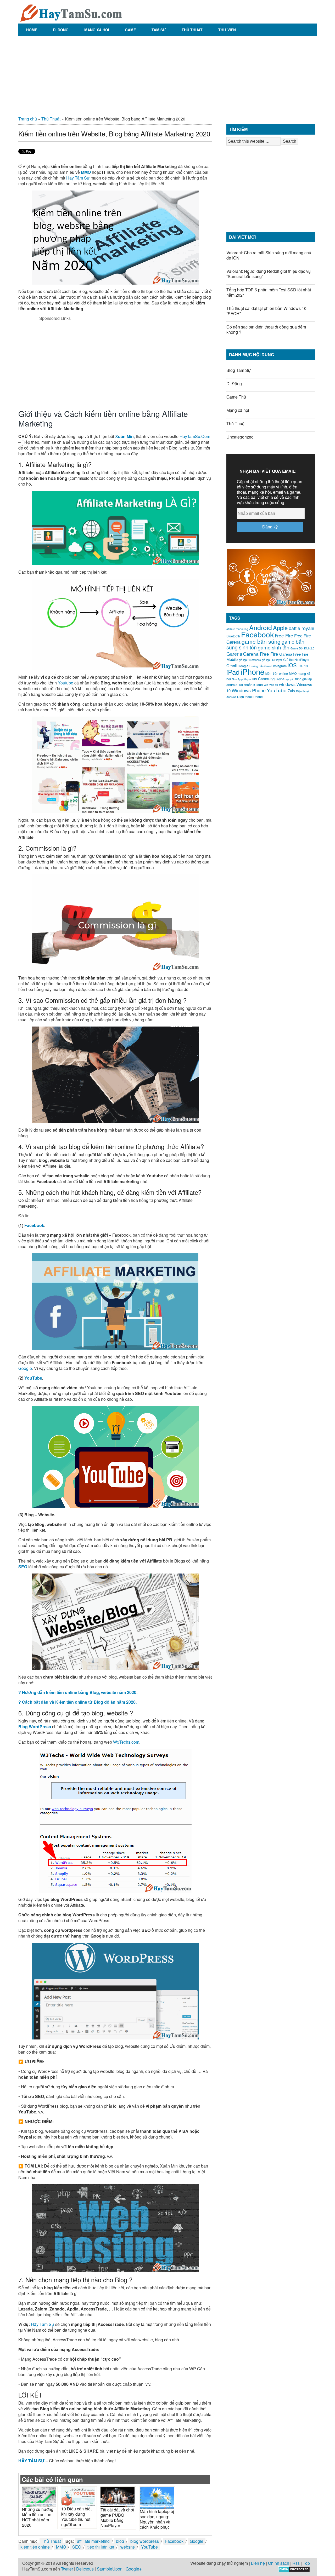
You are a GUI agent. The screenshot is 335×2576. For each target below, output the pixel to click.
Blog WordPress (35, 1727)
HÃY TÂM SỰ (31, 2461)
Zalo (291, 691)
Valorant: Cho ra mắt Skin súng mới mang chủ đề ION (269, 255)
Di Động (61, 30)
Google (25, 1368)
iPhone (252, 671)
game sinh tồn (274, 647)
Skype (280, 679)
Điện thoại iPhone (250, 697)
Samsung (266, 679)
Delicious (85, 2569)
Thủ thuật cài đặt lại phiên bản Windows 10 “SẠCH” (266, 311)
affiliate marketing (93, 2541)
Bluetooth (233, 636)
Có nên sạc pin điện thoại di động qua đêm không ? (266, 329)
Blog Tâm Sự (239, 370)
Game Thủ (236, 397)
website (128, 2547)
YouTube (33, 1378)
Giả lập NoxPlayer (296, 660)
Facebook (34, 1225)
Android (261, 627)
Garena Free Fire (261, 654)
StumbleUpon (110, 2569)
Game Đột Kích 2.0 (302, 648)
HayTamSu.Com (195, 436)
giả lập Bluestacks (250, 660)
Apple (280, 628)
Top (306, 2563)
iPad (233, 672)
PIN (255, 679)
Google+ (134, 2569)
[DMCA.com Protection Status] (294, 2571)
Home (32, 30)
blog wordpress (145, 2541)
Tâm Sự (159, 30)
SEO (23, 1567)
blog (120, 2541)
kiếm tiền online (35, 2547)
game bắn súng (261, 641)
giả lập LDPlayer (272, 660)
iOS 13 (303, 666)
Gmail (231, 665)
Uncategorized (240, 437)
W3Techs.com (126, 1742)
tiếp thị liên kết (101, 2547)
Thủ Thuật (192, 30)
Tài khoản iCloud (251, 685)
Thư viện (227, 30)
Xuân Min (124, 436)
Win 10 (274, 685)
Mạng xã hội (97, 30)
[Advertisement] (167, 74)
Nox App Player (242, 679)
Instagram (280, 666)
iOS (292, 665)
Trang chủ (28, 119)
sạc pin (290, 679)
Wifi (266, 685)
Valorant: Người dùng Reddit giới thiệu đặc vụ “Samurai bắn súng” (269, 274)
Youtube (66, 683)
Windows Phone (249, 690)
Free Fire (284, 635)
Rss (296, 2563)
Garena (234, 654)
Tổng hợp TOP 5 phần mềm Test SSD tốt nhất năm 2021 (269, 292)
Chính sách (279, 2563)
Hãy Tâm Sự (78, 178)
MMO (86, 172)
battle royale (301, 628)
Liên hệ (258, 2563)
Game (130, 30)
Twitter (67, 2569)
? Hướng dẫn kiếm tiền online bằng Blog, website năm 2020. (78, 1692)
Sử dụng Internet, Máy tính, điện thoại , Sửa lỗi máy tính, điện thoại (71, 12)
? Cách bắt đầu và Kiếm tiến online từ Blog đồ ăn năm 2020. (77, 1702)
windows (287, 684)
